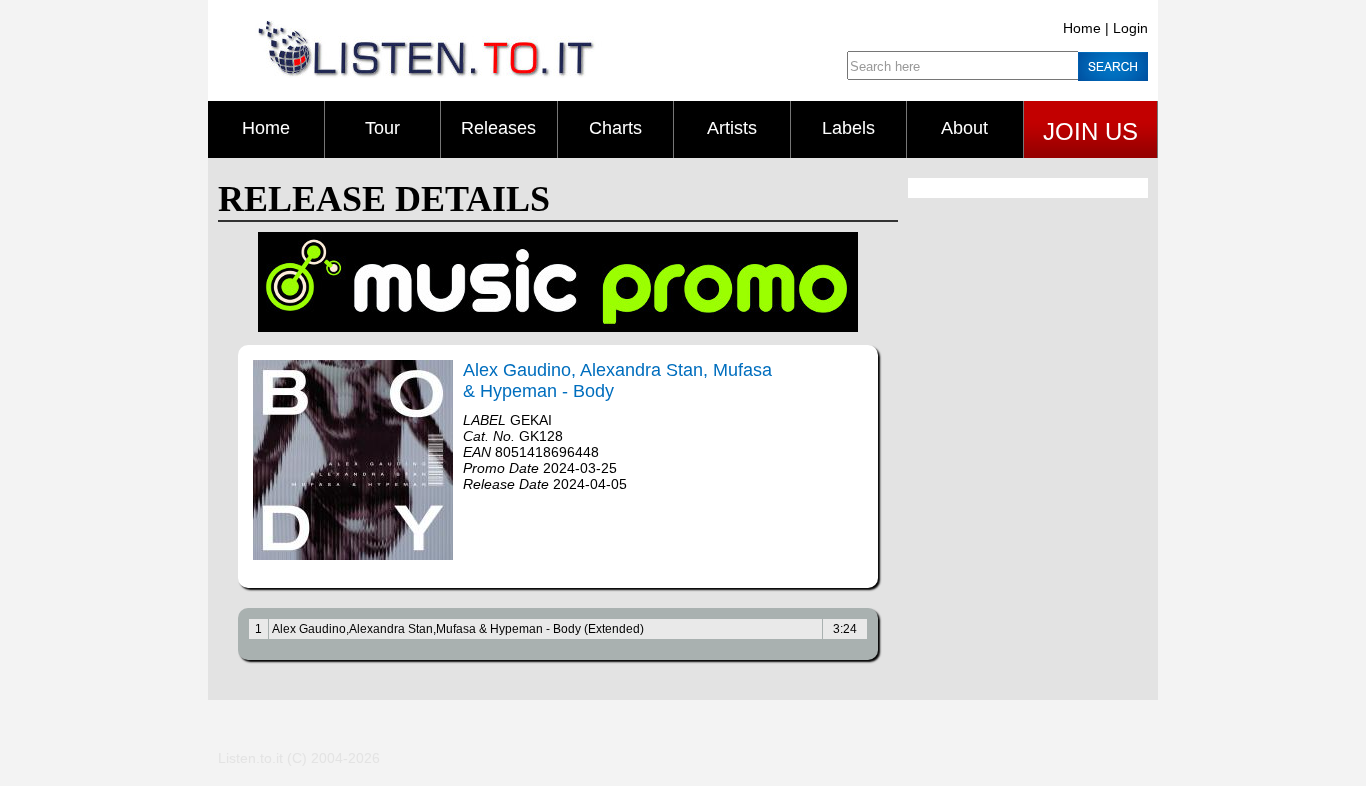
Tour (382, 128)
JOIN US (1090, 131)
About (964, 128)
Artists (732, 128)
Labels (848, 128)
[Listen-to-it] (425, 73)
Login (1130, 28)
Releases (498, 128)
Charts (615, 128)
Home (1082, 28)
